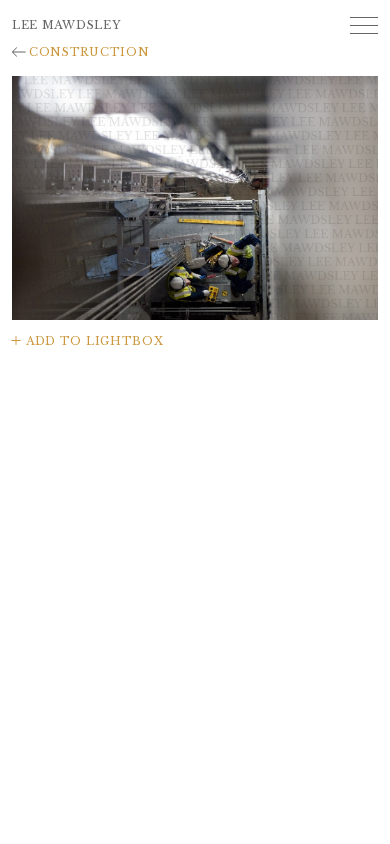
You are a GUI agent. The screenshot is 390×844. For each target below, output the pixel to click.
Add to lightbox (94, 341)
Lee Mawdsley (66, 25)
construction (89, 52)
